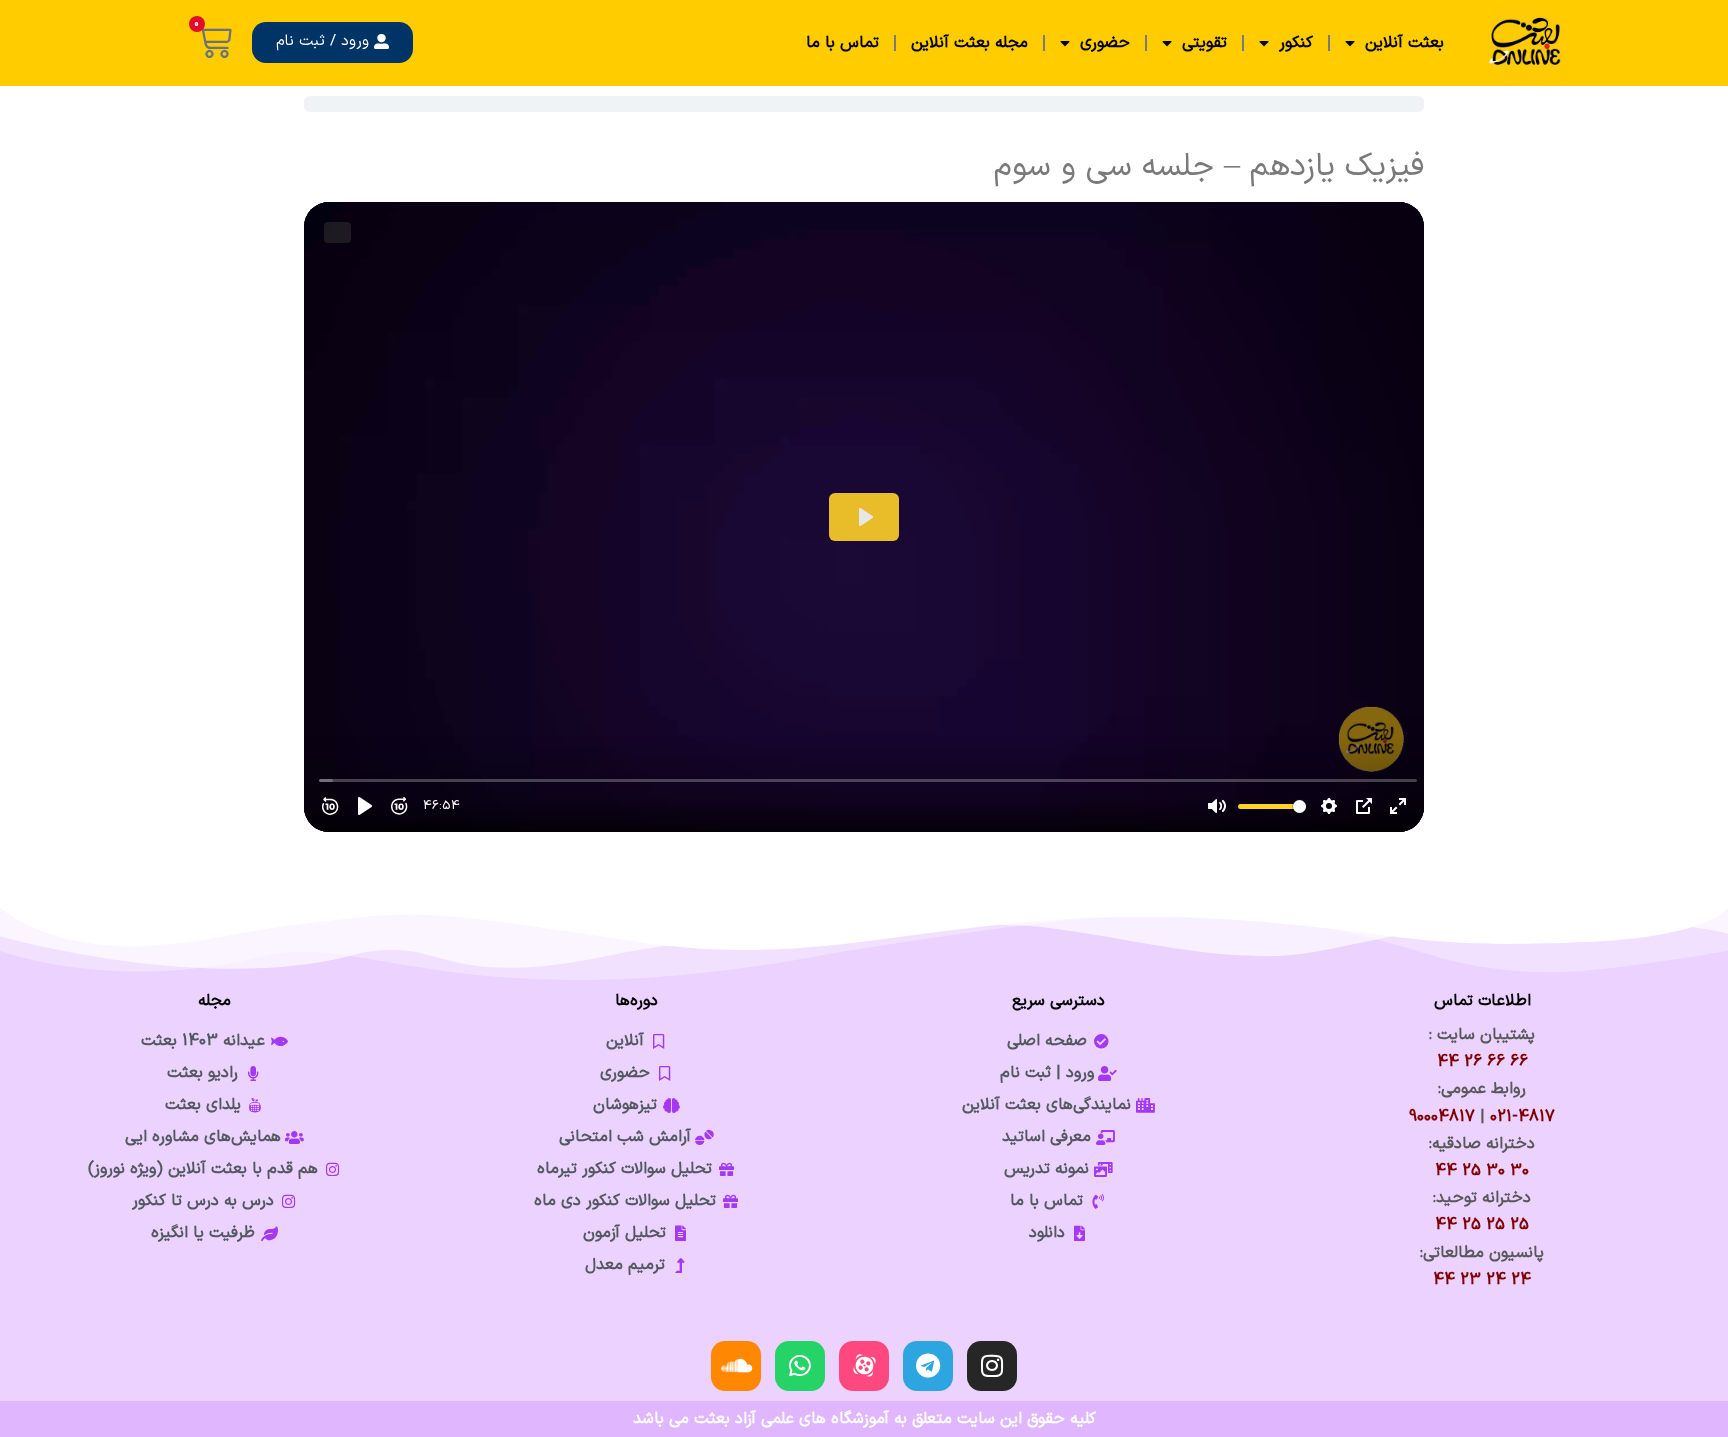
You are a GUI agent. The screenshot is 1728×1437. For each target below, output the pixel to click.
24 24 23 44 (1482, 1280)
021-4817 (1522, 1117)
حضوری (1105, 43)
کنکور (1296, 43)
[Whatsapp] (800, 1366)
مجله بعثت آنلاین (969, 43)
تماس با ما (842, 43)
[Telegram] (928, 1366)
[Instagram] (992, 1366)
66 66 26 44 (1482, 1062)
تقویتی (1204, 43)
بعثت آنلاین (1404, 43)
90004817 (1442, 1117)
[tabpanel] (864, 490)
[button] (332, 42)
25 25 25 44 (1482, 1225)
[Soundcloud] (736, 1366)
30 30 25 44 (1482, 1171)
